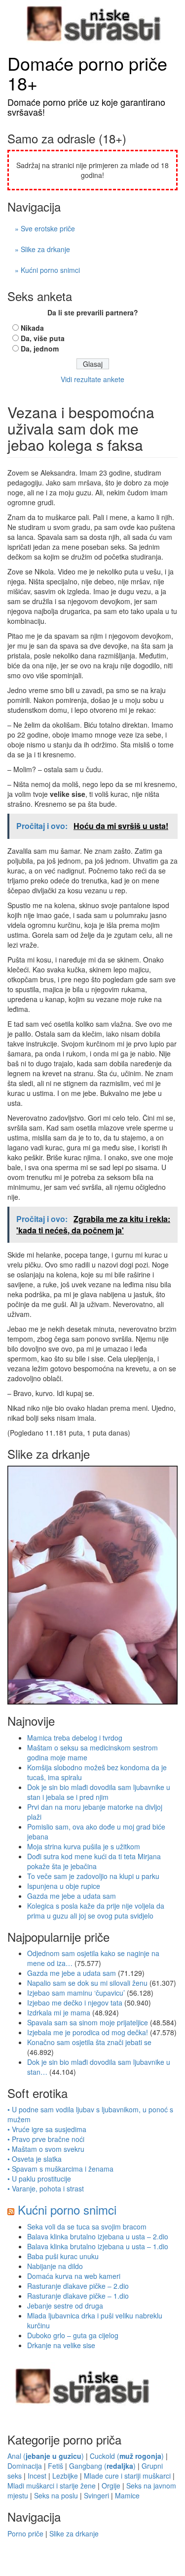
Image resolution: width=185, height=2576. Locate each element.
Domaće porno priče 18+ (87, 73)
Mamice (127, 2495)
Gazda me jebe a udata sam (72, 1896)
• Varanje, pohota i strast (46, 2188)
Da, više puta (43, 338)
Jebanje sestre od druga (65, 2306)
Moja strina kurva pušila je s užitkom (84, 1846)
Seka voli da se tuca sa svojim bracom (87, 2227)
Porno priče (25, 2533)
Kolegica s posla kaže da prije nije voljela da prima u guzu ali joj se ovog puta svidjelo (96, 1911)
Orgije (111, 2486)
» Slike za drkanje (42, 249)
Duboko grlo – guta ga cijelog (73, 2335)
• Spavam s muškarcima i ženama (60, 2169)
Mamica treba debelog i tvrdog (75, 1738)
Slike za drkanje (74, 2533)
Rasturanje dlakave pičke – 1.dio (78, 2296)
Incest (37, 2476)
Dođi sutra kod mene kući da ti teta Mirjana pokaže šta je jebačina (94, 1861)
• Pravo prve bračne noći (46, 2139)
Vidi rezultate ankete (92, 379)
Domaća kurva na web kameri (74, 2276)
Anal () (46, 2456)
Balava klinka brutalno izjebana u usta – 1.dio (98, 2246)
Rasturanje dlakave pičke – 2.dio (78, 2286)
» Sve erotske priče (45, 228)
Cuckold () (127, 2456)
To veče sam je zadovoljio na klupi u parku (93, 1876)
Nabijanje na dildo (55, 2266)
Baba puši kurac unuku (63, 2256)
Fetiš (55, 2466)
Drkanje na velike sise (61, 2345)
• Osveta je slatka (35, 2159)
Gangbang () (102, 2466)
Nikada (32, 328)
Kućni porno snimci (67, 2209)
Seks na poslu (56, 2495)
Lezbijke (65, 2476)
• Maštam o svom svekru (46, 2149)
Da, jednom (40, 349)
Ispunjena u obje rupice (64, 1886)
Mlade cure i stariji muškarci (127, 2476)
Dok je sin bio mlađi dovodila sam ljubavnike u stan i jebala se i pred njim (99, 1792)
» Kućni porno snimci (47, 270)
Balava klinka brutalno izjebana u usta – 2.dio (98, 2236)
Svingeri (96, 2495)
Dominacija (25, 2466)
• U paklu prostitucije (39, 2179)
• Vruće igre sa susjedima (47, 2129)
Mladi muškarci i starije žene (52, 2486)
